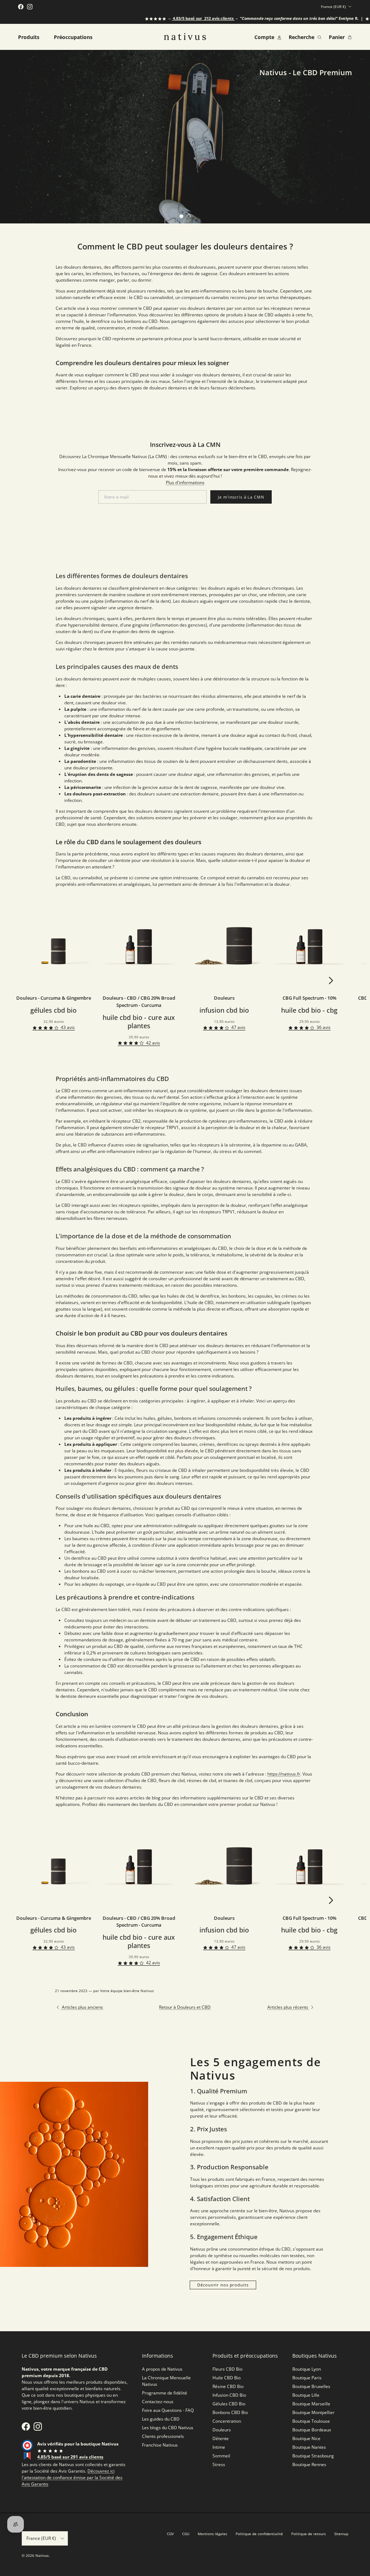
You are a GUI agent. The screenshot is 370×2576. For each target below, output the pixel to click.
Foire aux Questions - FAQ (168, 2410)
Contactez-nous (158, 2402)
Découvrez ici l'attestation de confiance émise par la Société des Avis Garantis (72, 2477)
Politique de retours (309, 2534)
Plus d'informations (185, 482)
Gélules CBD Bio (229, 2404)
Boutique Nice (306, 2438)
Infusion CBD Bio (229, 2395)
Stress (219, 2464)
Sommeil (221, 2456)
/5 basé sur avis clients (176, 18)
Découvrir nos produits (223, 2285)
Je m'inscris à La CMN (241, 497)
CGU (186, 2534)
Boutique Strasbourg (313, 2456)
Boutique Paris (307, 2378)
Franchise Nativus (160, 2445)
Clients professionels (163, 2436)
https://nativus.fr (284, 1774)
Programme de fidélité (165, 2393)
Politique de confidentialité (259, 2534)
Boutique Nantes (309, 2447)
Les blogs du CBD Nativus (168, 2428)
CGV (170, 2534)
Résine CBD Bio (228, 2386)
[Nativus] (185, 37)
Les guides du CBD (161, 2419)
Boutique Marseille (311, 2404)
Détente (221, 2438)
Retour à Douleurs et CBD (185, 2007)
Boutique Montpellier (313, 2412)
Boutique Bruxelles (311, 2386)
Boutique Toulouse (311, 2421)
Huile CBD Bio (227, 2378)
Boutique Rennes (309, 2464)
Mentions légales (212, 2534)
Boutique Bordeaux (312, 2430)
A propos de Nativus (162, 2369)
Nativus (42, 2555)
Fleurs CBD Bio (227, 2369)
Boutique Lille (306, 2395)
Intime (219, 2447)
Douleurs (222, 2430)
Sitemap (341, 2534)
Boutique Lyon (307, 2369)
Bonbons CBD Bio (230, 2412)
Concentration (227, 2421)
